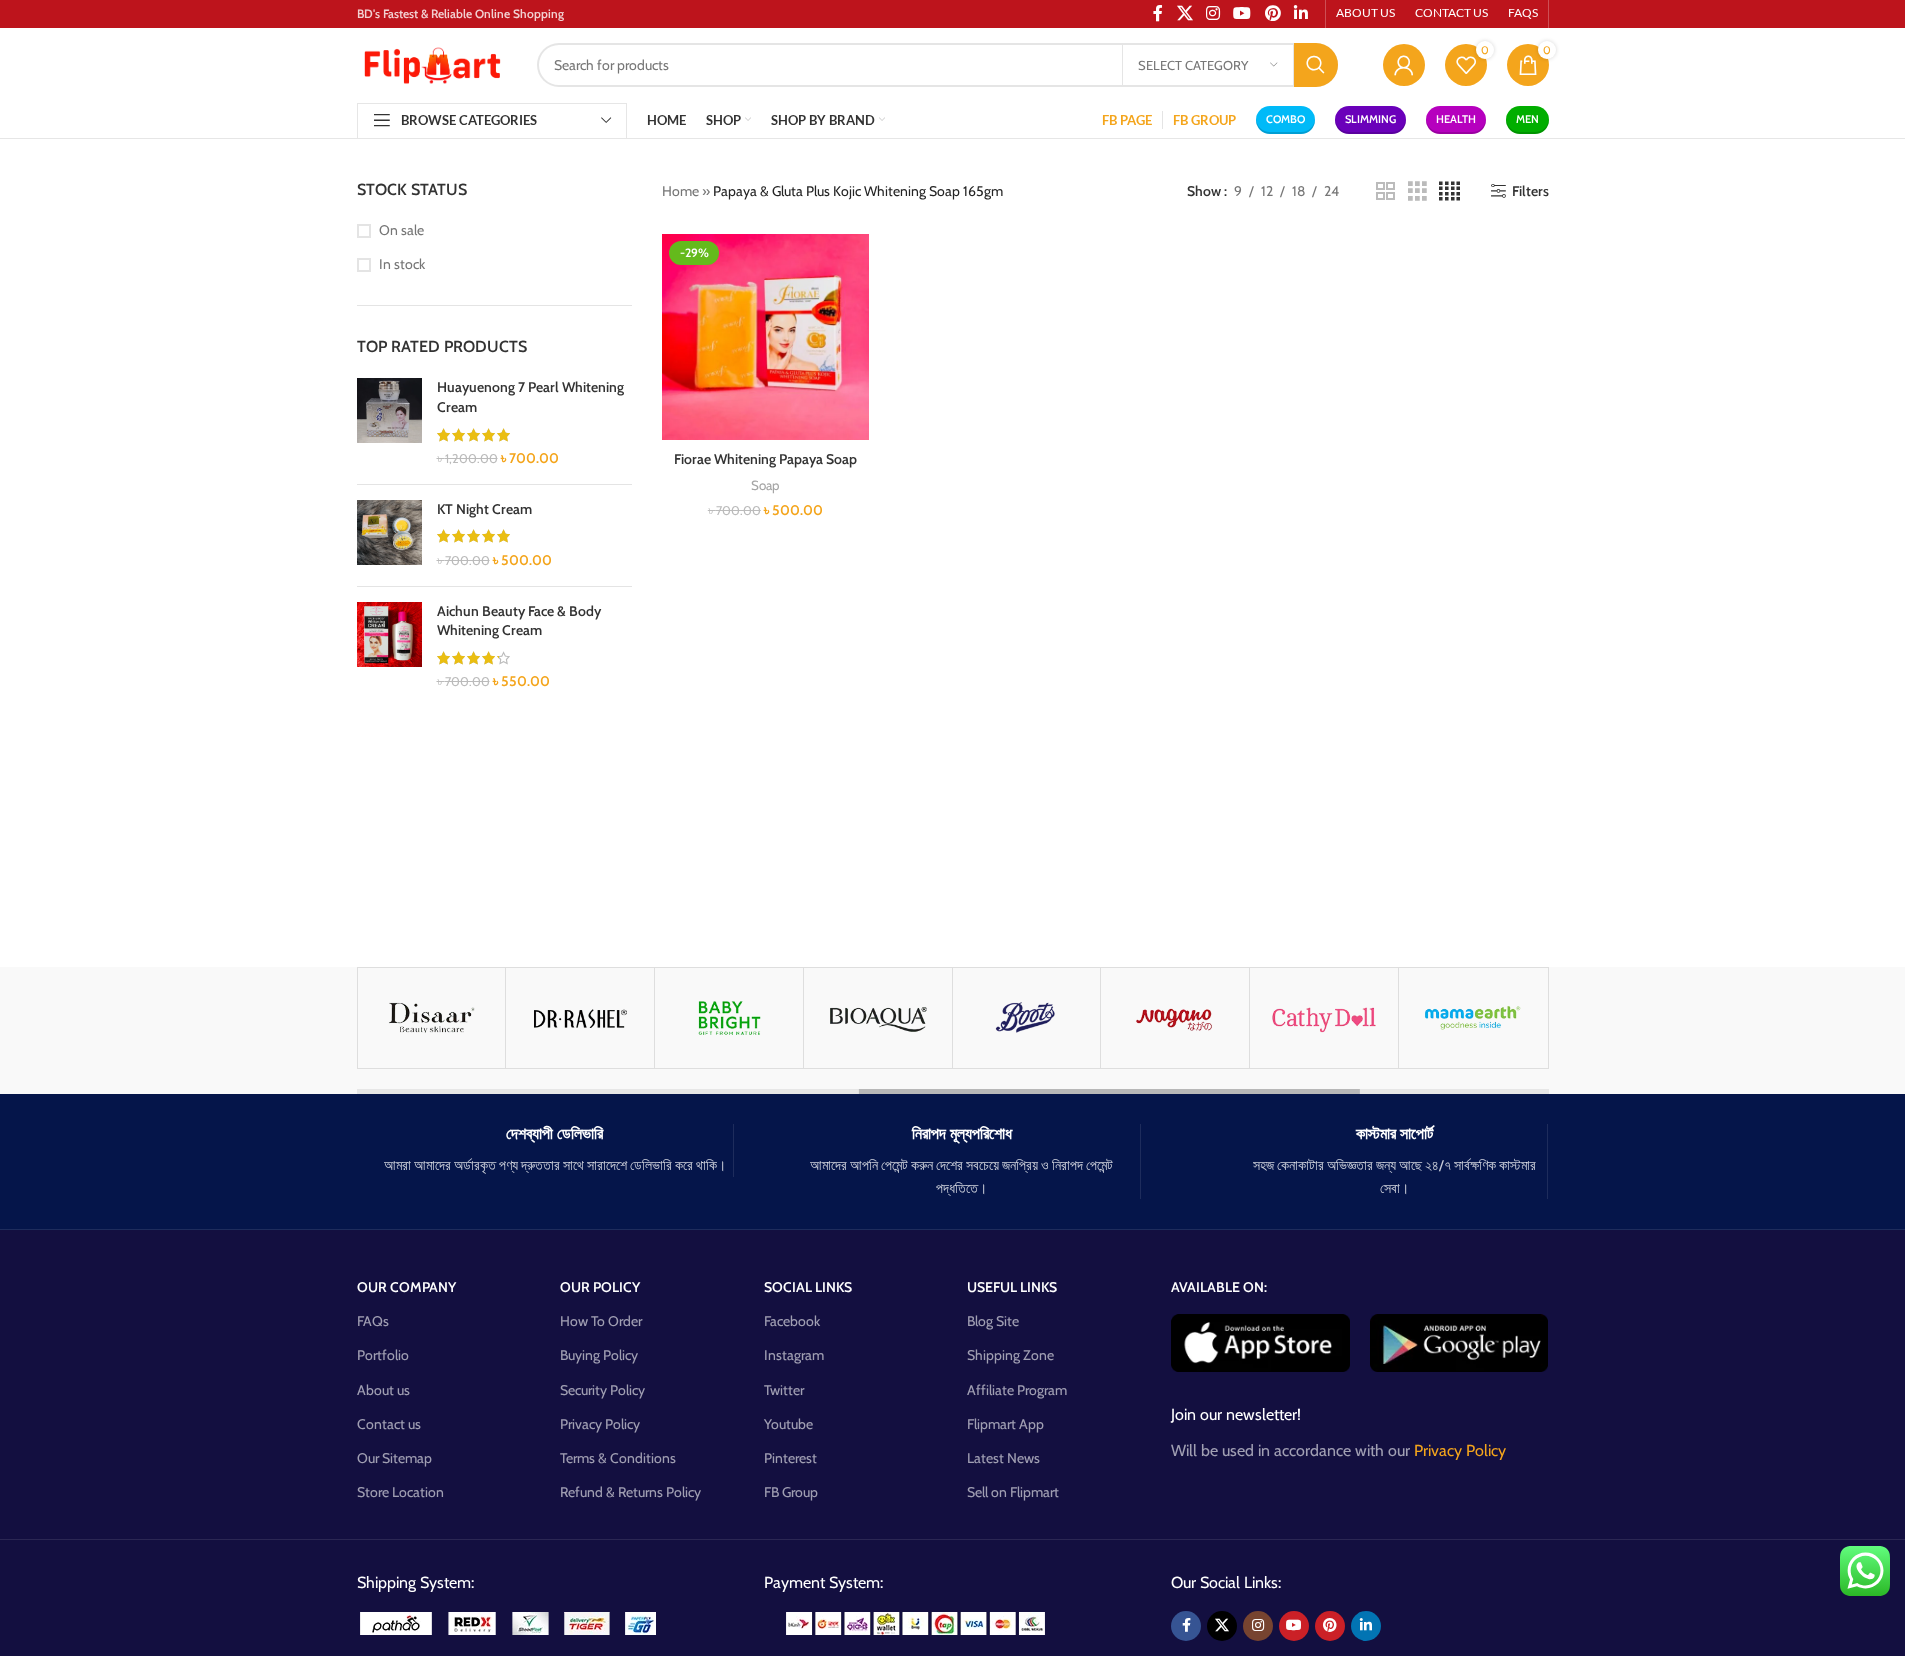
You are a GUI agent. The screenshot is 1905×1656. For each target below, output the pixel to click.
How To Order (601, 1321)
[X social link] (1222, 1626)
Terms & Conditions (618, 1458)
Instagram (794, 1355)
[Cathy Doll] (1324, 1018)
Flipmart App (1005, 1424)
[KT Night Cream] (389, 535)
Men (1527, 119)
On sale (401, 230)
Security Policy (602, 1390)
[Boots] (1027, 1018)
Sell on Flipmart (1013, 1492)
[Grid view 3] (1417, 191)
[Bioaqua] (878, 1018)
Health (1456, 119)
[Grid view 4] (1449, 191)
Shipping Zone (1010, 1355)
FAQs (373, 1321)
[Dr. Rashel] (580, 1018)
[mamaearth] (1473, 1018)
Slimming (1370, 119)
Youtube (788, 1424)
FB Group (791, 1492)
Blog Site (993, 1321)
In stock (402, 264)
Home (680, 191)
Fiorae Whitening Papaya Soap (765, 459)
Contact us (389, 1424)
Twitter (784, 1390)
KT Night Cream (484, 509)
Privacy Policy (600, 1424)
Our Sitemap (394, 1458)
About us (383, 1390)
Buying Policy (599, 1355)
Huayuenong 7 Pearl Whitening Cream (530, 397)
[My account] (1404, 65)
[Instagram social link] (1258, 1626)
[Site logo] (432, 63)
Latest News (1003, 1458)
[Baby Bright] (729, 1018)
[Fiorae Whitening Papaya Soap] (765, 337)
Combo (1285, 119)
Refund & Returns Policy (630, 1492)
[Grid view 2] (1385, 191)
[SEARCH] (1316, 65)
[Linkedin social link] (1366, 1626)
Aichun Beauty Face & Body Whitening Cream (519, 621)
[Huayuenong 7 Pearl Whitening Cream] (389, 423)
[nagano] (1175, 1018)
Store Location (400, 1492)
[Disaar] (432, 1018)
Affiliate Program (1017, 1390)
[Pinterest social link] (1330, 1626)
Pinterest (790, 1458)
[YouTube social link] (1294, 1626)
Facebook (792, 1321)
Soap (765, 485)
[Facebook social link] (1186, 1626)
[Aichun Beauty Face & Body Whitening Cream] (389, 647)
